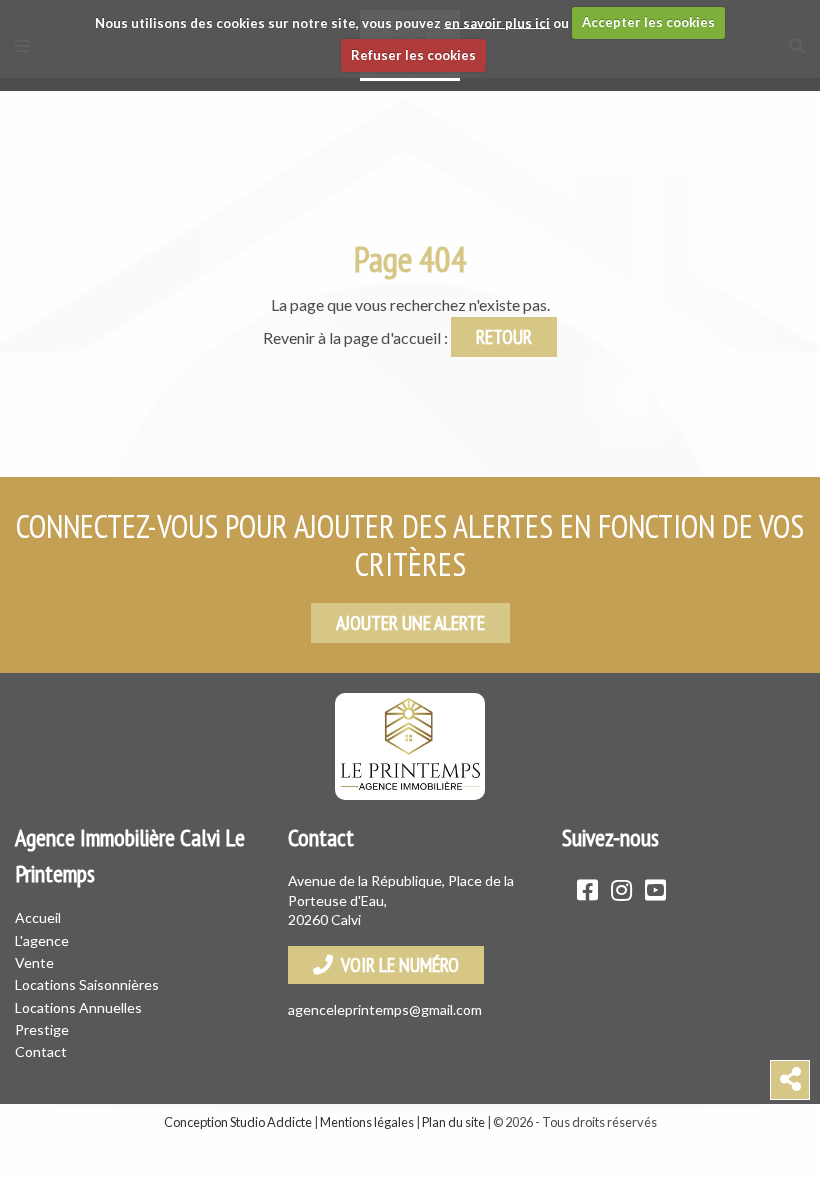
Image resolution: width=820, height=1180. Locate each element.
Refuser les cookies (413, 55)
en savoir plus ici (497, 22)
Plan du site (453, 1122)
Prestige (42, 1029)
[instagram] (621, 889)
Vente (34, 962)
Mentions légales (367, 1122)
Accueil (38, 917)
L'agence (42, 940)
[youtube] (655, 889)
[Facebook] (587, 889)
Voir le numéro (396, 965)
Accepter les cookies (648, 22)
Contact (41, 1051)
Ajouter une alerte (410, 623)
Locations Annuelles (78, 1007)
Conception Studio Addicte (238, 1122)
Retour (504, 337)
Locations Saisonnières (87, 984)
